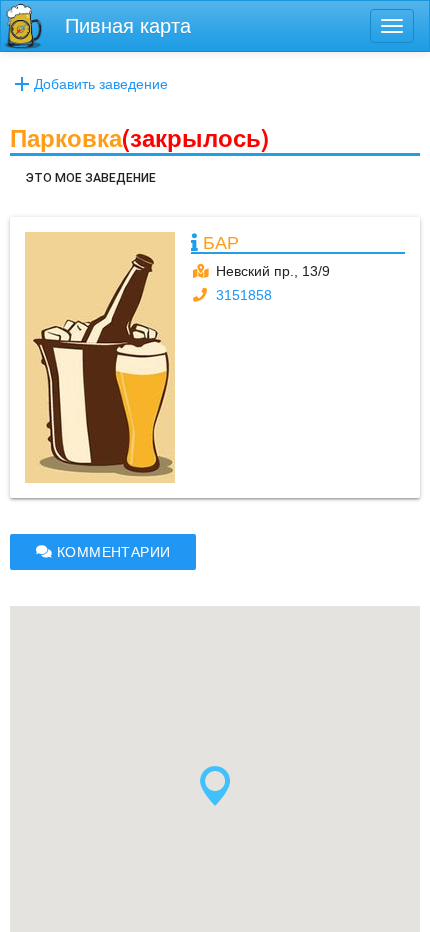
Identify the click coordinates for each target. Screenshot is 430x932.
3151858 (244, 295)
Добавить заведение (101, 84)
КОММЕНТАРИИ (111, 552)
